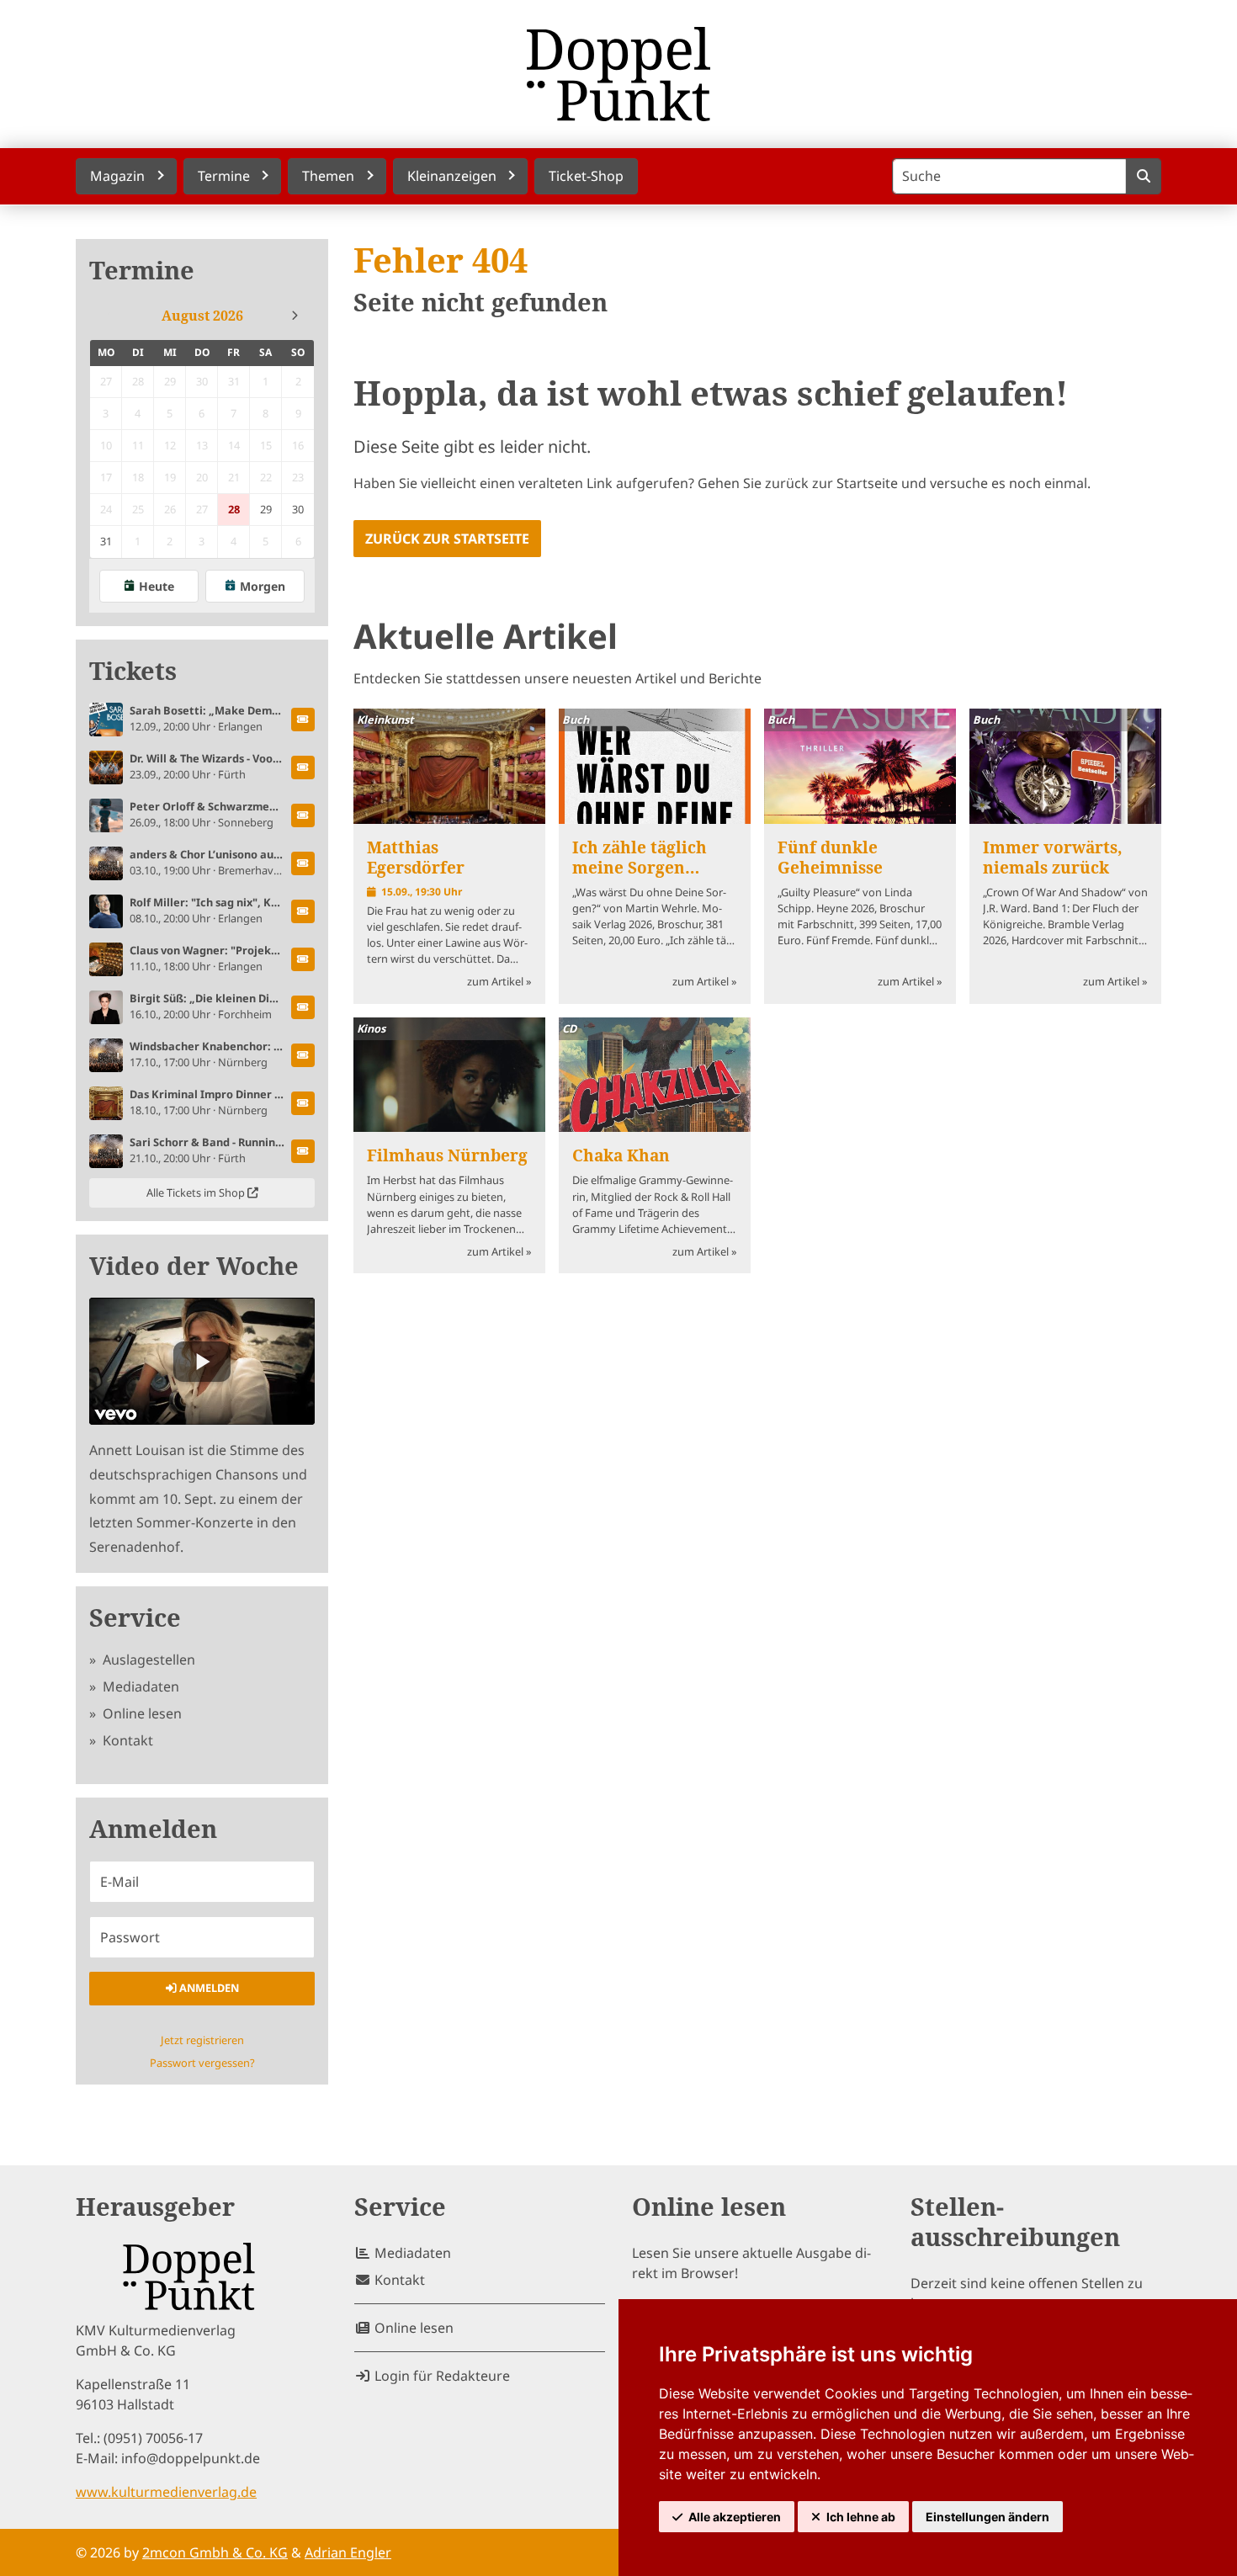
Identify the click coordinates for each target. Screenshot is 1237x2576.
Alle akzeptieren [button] (735, 2517)
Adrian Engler (348, 2552)
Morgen (263, 586)
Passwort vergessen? (202, 2063)
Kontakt (126, 1740)
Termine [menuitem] (224, 176)
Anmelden (208, 1988)
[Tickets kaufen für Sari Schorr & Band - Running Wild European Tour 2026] (303, 1151)
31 (106, 541)
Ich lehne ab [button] (861, 2517)
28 (234, 509)
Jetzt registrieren (202, 2040)
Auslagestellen (147, 1660)
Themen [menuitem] (328, 176)
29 (266, 509)
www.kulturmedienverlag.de (166, 2492)
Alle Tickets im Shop (197, 1192)
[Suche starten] (1143, 176)
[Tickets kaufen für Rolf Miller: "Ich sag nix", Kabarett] (303, 911)
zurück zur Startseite (447, 539)
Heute (157, 586)
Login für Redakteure (441, 2376)
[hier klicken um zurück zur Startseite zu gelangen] (618, 74)
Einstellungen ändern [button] (987, 2517)
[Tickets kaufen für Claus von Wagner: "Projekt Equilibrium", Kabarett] (303, 959)
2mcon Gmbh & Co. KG (215, 2552)
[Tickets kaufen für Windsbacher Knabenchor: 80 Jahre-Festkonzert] (303, 1055)
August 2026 (202, 316)
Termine (142, 271)
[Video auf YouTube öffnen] (202, 1361)
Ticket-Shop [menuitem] (586, 176)
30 (298, 509)
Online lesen (141, 1713)
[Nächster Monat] (295, 316)
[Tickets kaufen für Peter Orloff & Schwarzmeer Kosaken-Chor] (303, 815)
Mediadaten (139, 1686)
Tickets (133, 671)
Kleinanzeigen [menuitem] (452, 176)
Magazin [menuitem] (117, 176)
